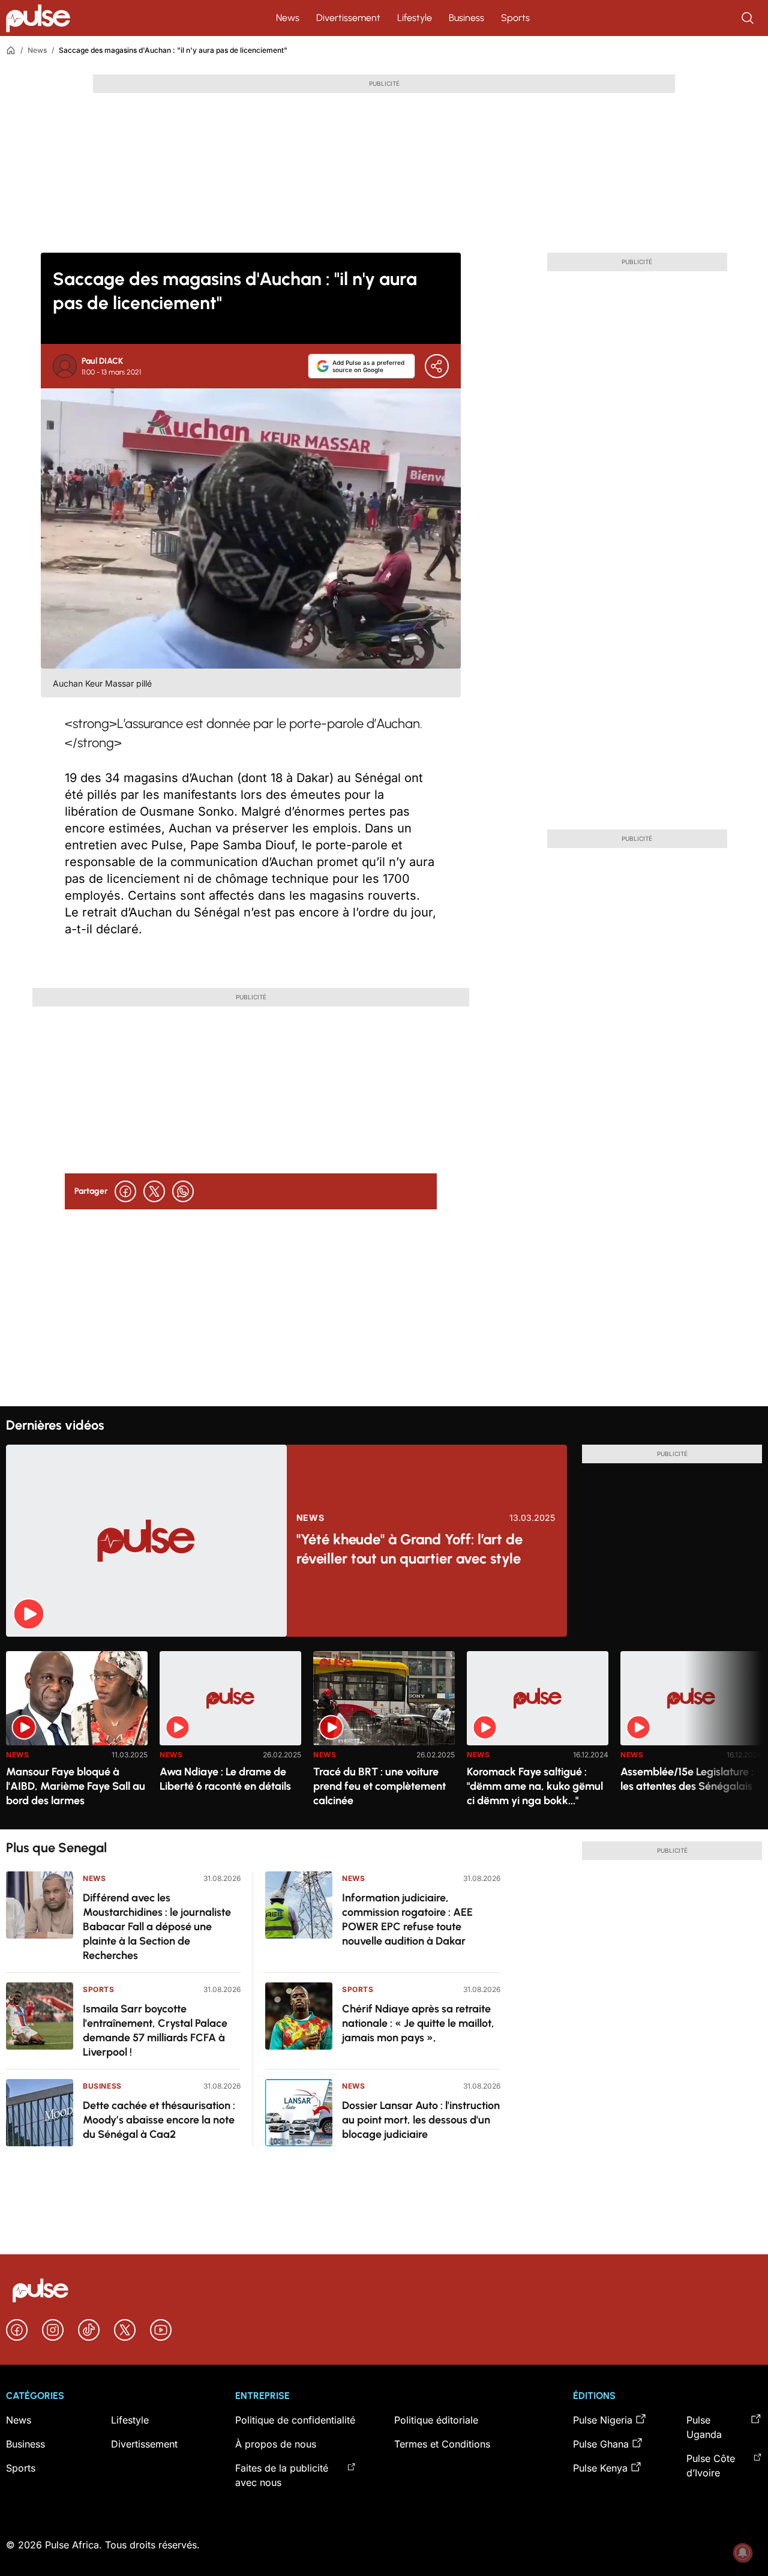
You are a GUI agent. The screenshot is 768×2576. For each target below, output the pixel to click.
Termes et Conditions (442, 2444)
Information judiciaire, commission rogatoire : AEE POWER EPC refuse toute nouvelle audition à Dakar (407, 1919)
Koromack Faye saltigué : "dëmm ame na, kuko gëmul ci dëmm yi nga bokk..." (535, 1786)
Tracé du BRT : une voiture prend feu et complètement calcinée (379, 1786)
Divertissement (348, 18)
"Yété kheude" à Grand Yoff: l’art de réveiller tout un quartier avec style (409, 1549)
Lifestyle (415, 18)
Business (466, 18)
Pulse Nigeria (603, 2420)
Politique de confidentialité (295, 2420)
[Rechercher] (749, 18)
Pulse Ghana (601, 2444)
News (288, 18)
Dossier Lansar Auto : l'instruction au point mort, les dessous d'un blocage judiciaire (421, 2120)
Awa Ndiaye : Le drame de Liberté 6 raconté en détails (225, 1779)
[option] (77, 1735)
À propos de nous (276, 2444)
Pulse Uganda (704, 2427)
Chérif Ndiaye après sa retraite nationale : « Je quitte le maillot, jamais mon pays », (418, 2023)
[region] (384, 1733)
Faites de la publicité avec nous (282, 2475)
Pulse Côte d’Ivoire (711, 2466)
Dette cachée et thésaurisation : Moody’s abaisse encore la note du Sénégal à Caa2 (159, 2120)
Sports (515, 18)
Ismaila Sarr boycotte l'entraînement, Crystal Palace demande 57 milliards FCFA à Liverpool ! (155, 2030)
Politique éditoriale (436, 2420)
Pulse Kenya (600, 2468)
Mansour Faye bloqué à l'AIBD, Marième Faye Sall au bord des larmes (76, 1786)
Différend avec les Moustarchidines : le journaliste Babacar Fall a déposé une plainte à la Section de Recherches (157, 1927)
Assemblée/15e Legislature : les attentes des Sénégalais (687, 1779)
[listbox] (384, 1733)
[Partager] (437, 366)
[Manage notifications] (743, 2553)
